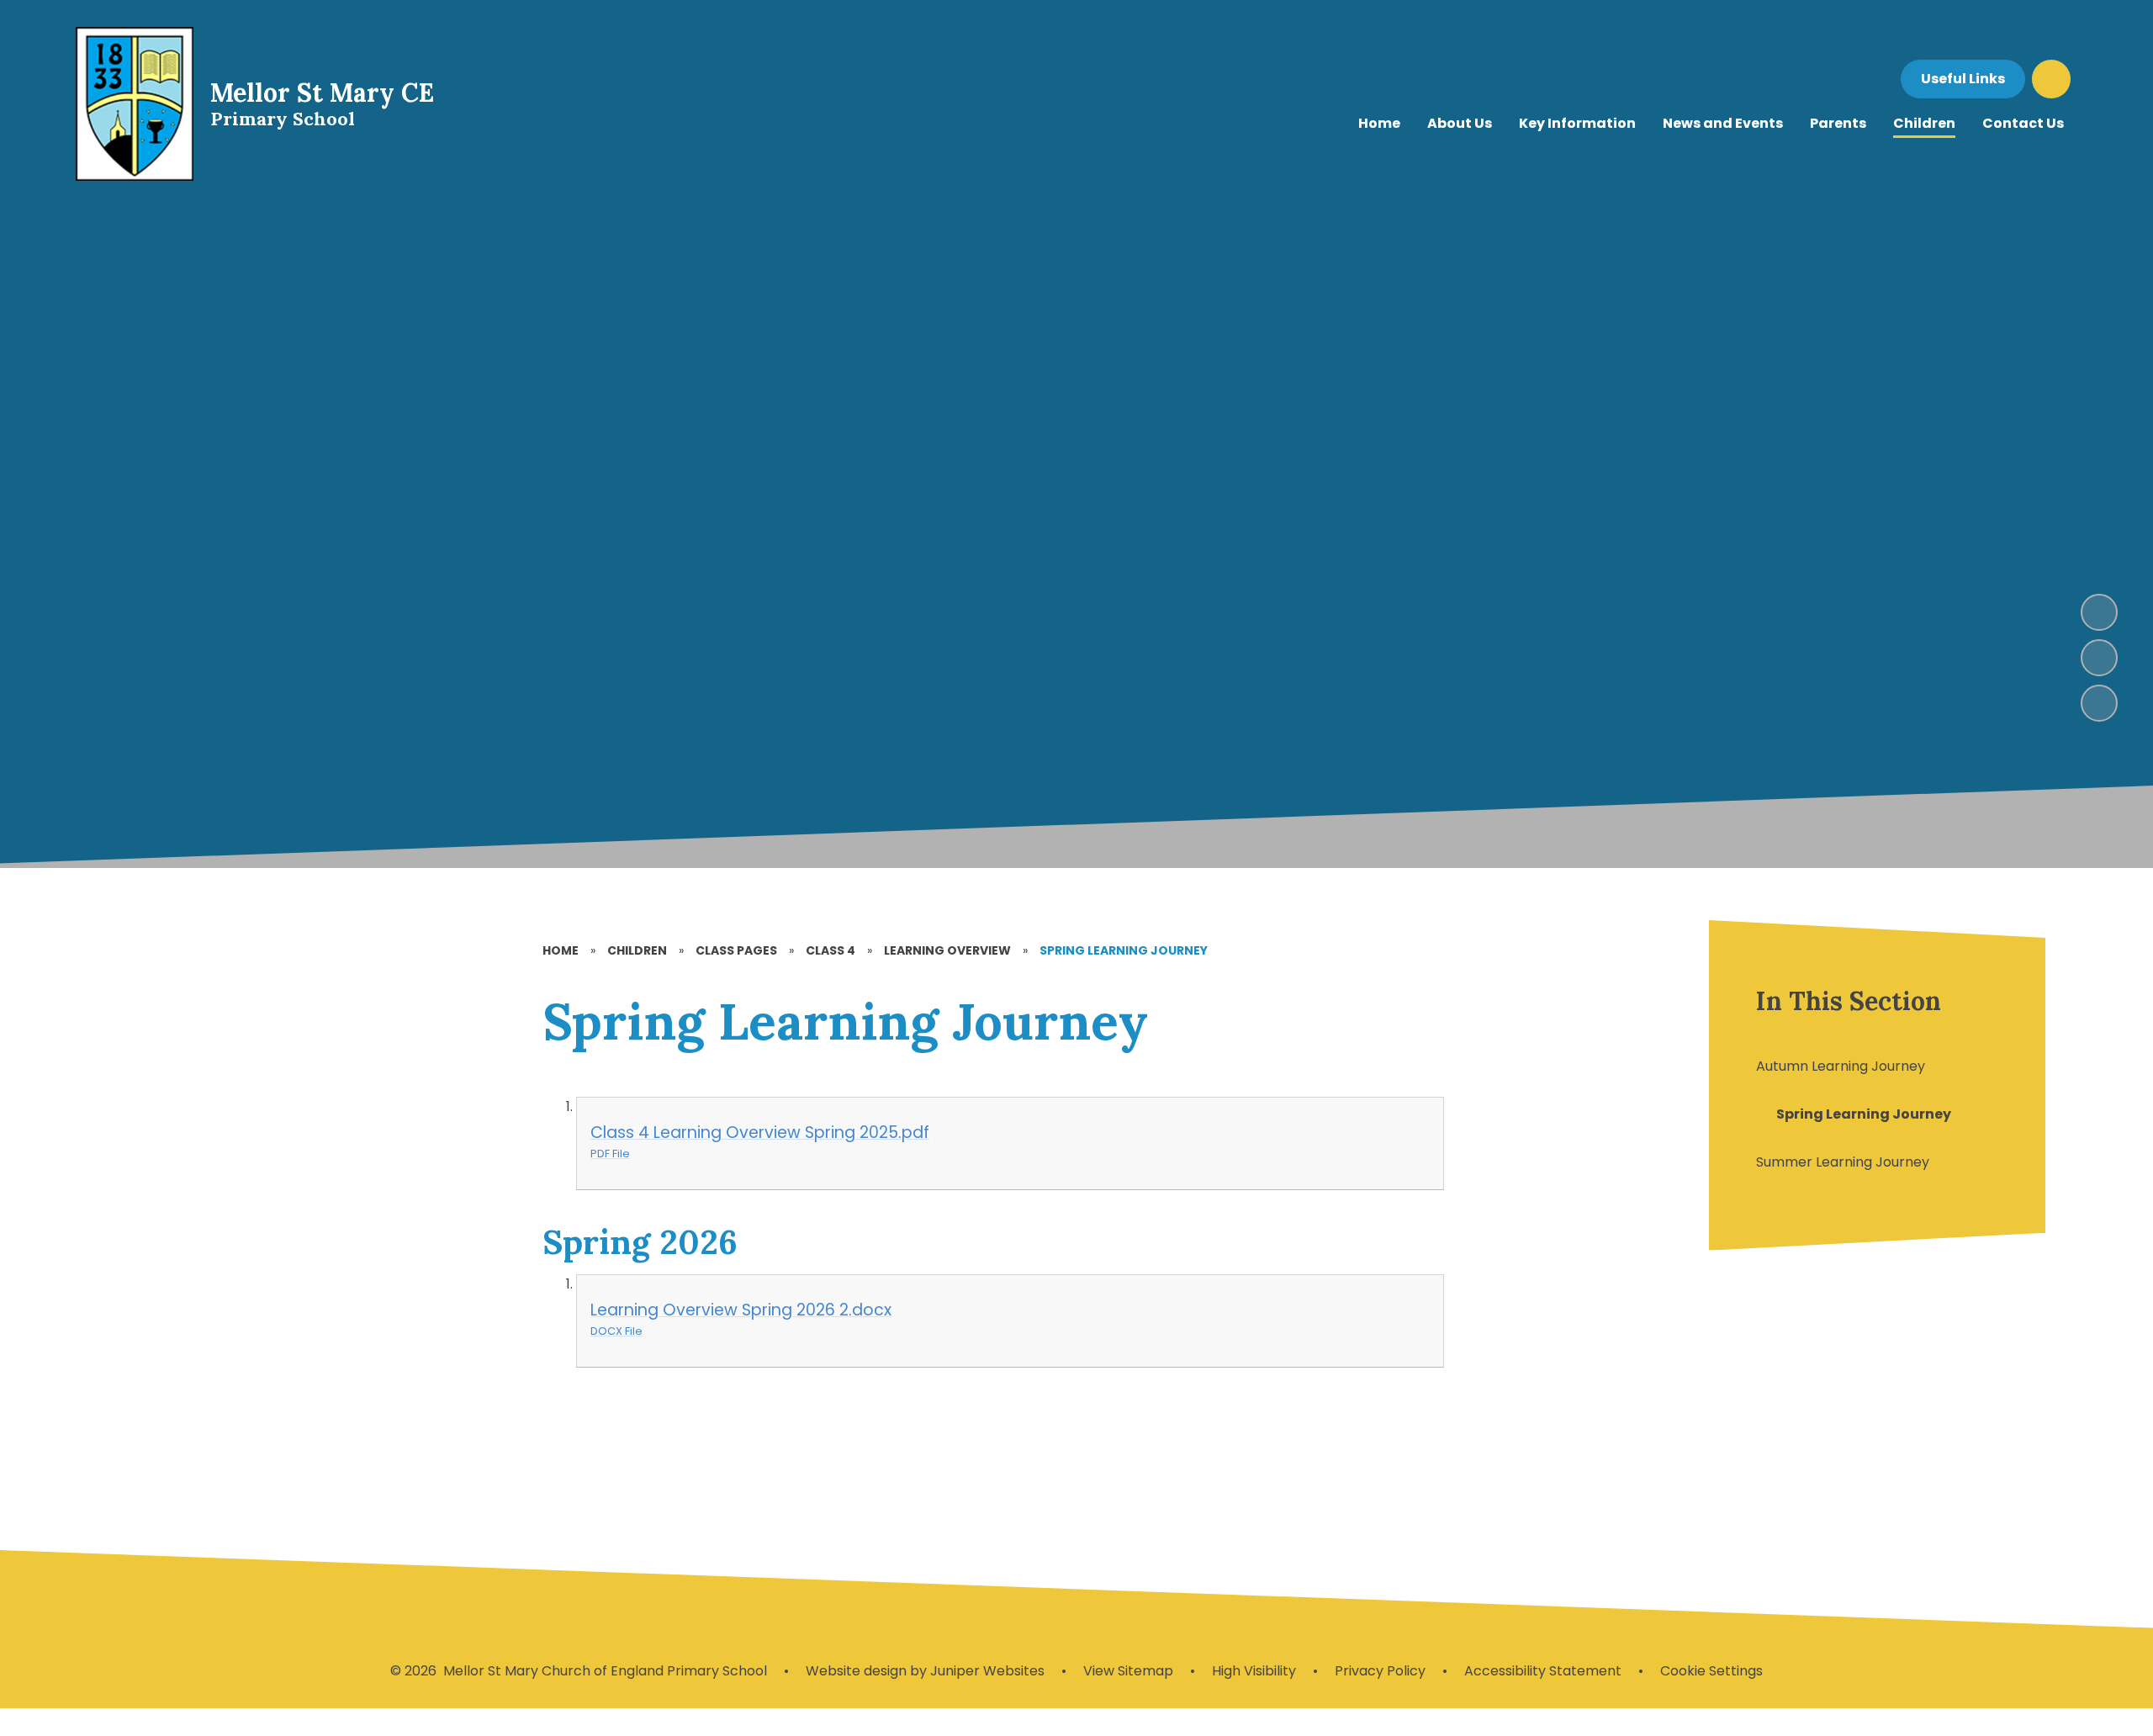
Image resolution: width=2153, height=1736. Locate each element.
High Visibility (1254, 1671)
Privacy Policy (1380, 1671)
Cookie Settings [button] (1711, 1671)
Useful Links (1963, 79)
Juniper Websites (986, 1671)
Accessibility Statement (1543, 1671)
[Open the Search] (2051, 79)
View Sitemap (1128, 1671)
